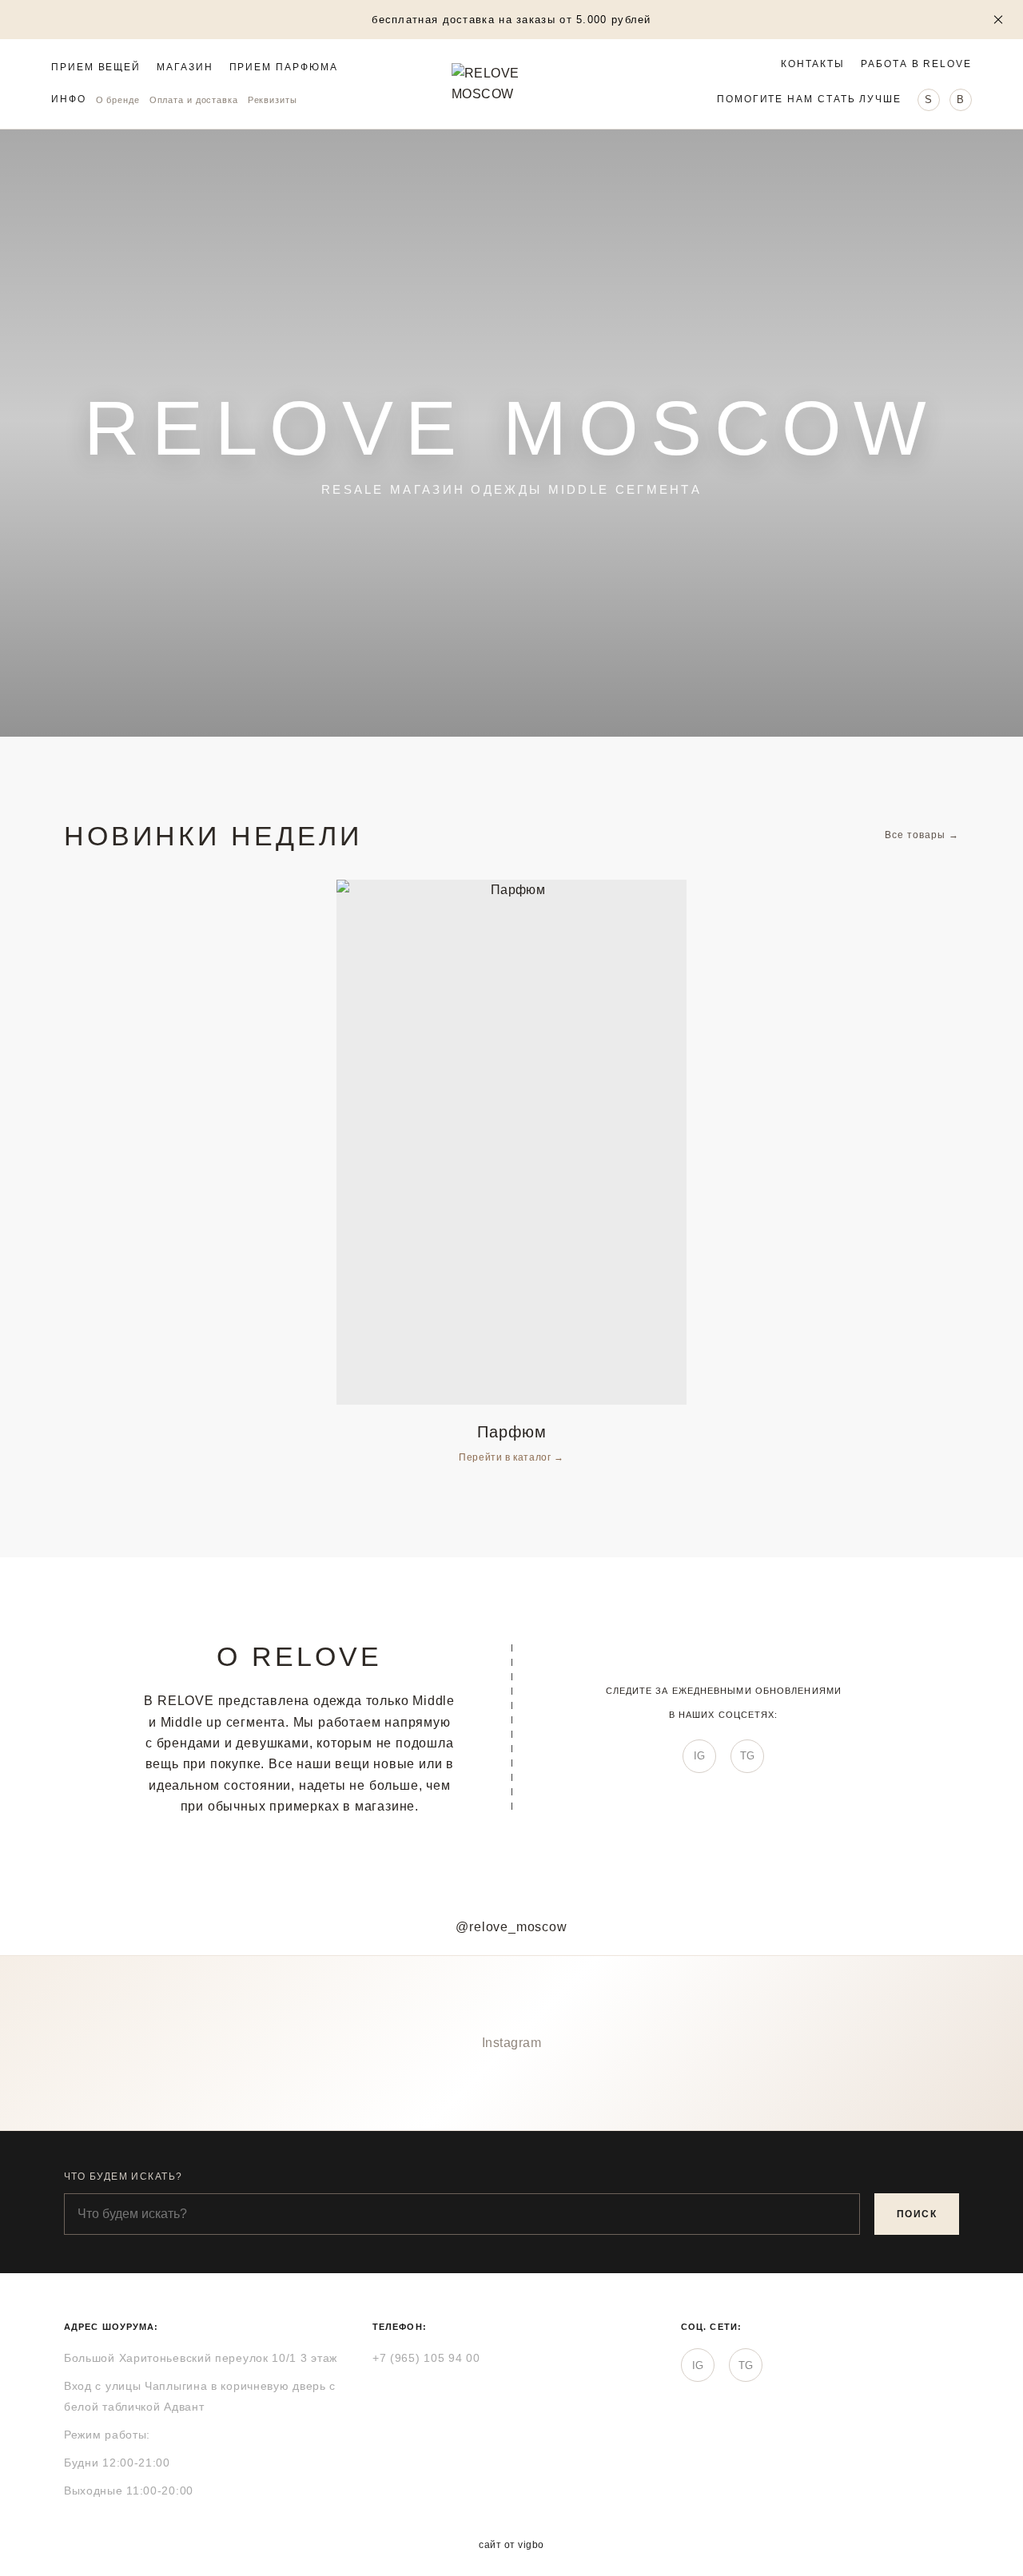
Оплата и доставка (194, 100)
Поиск (917, 2214)
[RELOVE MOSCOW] (511, 84)
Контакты (813, 64)
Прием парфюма (284, 68)
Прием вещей (96, 68)
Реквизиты (273, 100)
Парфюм (512, 1432)
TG (747, 1756)
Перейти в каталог (506, 1457)
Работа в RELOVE (916, 64)
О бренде (118, 100)
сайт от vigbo (511, 2545)
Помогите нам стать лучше (809, 99)
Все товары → (922, 835)
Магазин (185, 68)
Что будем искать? (123, 2176)
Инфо (69, 99)
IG (699, 1756)
